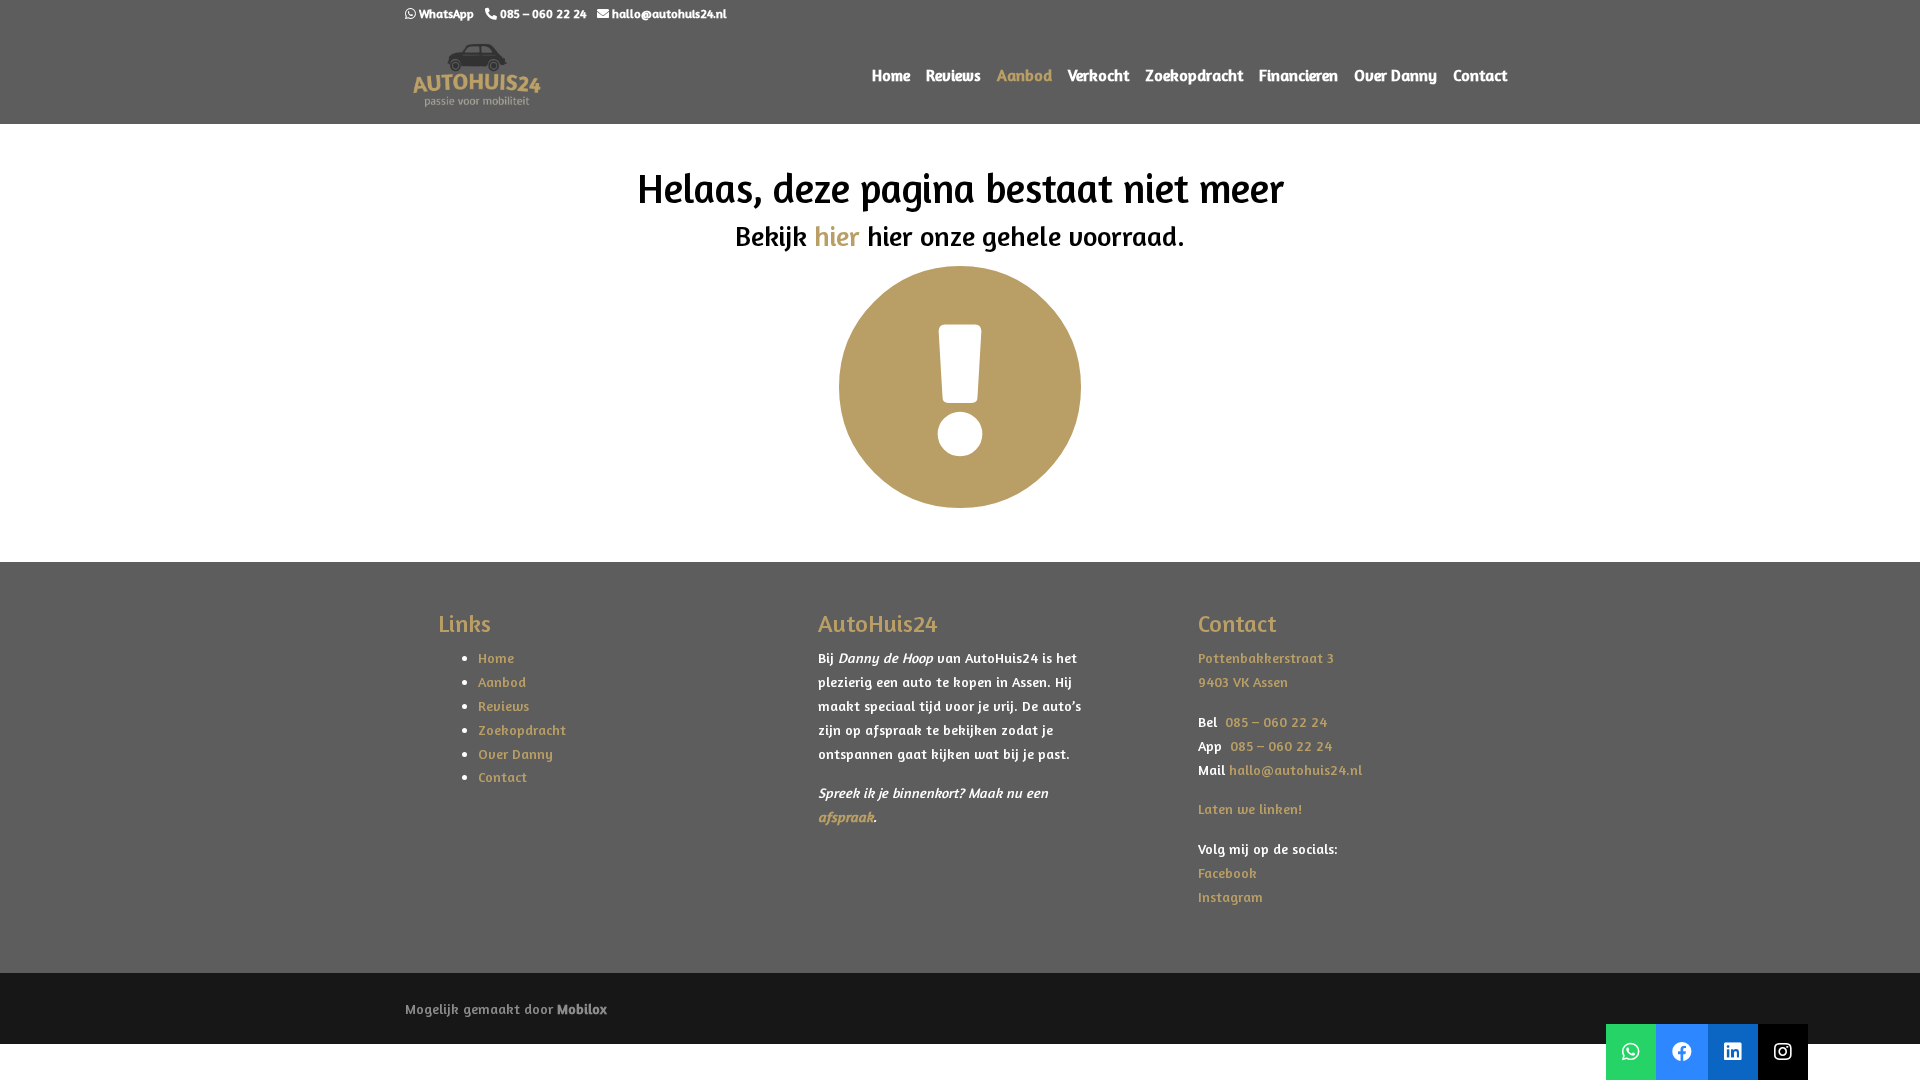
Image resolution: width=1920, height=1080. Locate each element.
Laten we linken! (1252, 808)
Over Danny (1395, 75)
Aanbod (1024, 75)
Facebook (1227, 872)
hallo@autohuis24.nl (1295, 769)
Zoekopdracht (1194, 75)
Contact (1480, 75)
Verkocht (1098, 75)
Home (891, 75)
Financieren (1298, 75)
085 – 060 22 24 (1272, 721)
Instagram (1230, 896)
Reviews (953, 75)
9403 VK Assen (1243, 681)
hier (837, 236)
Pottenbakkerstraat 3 (1266, 657)
